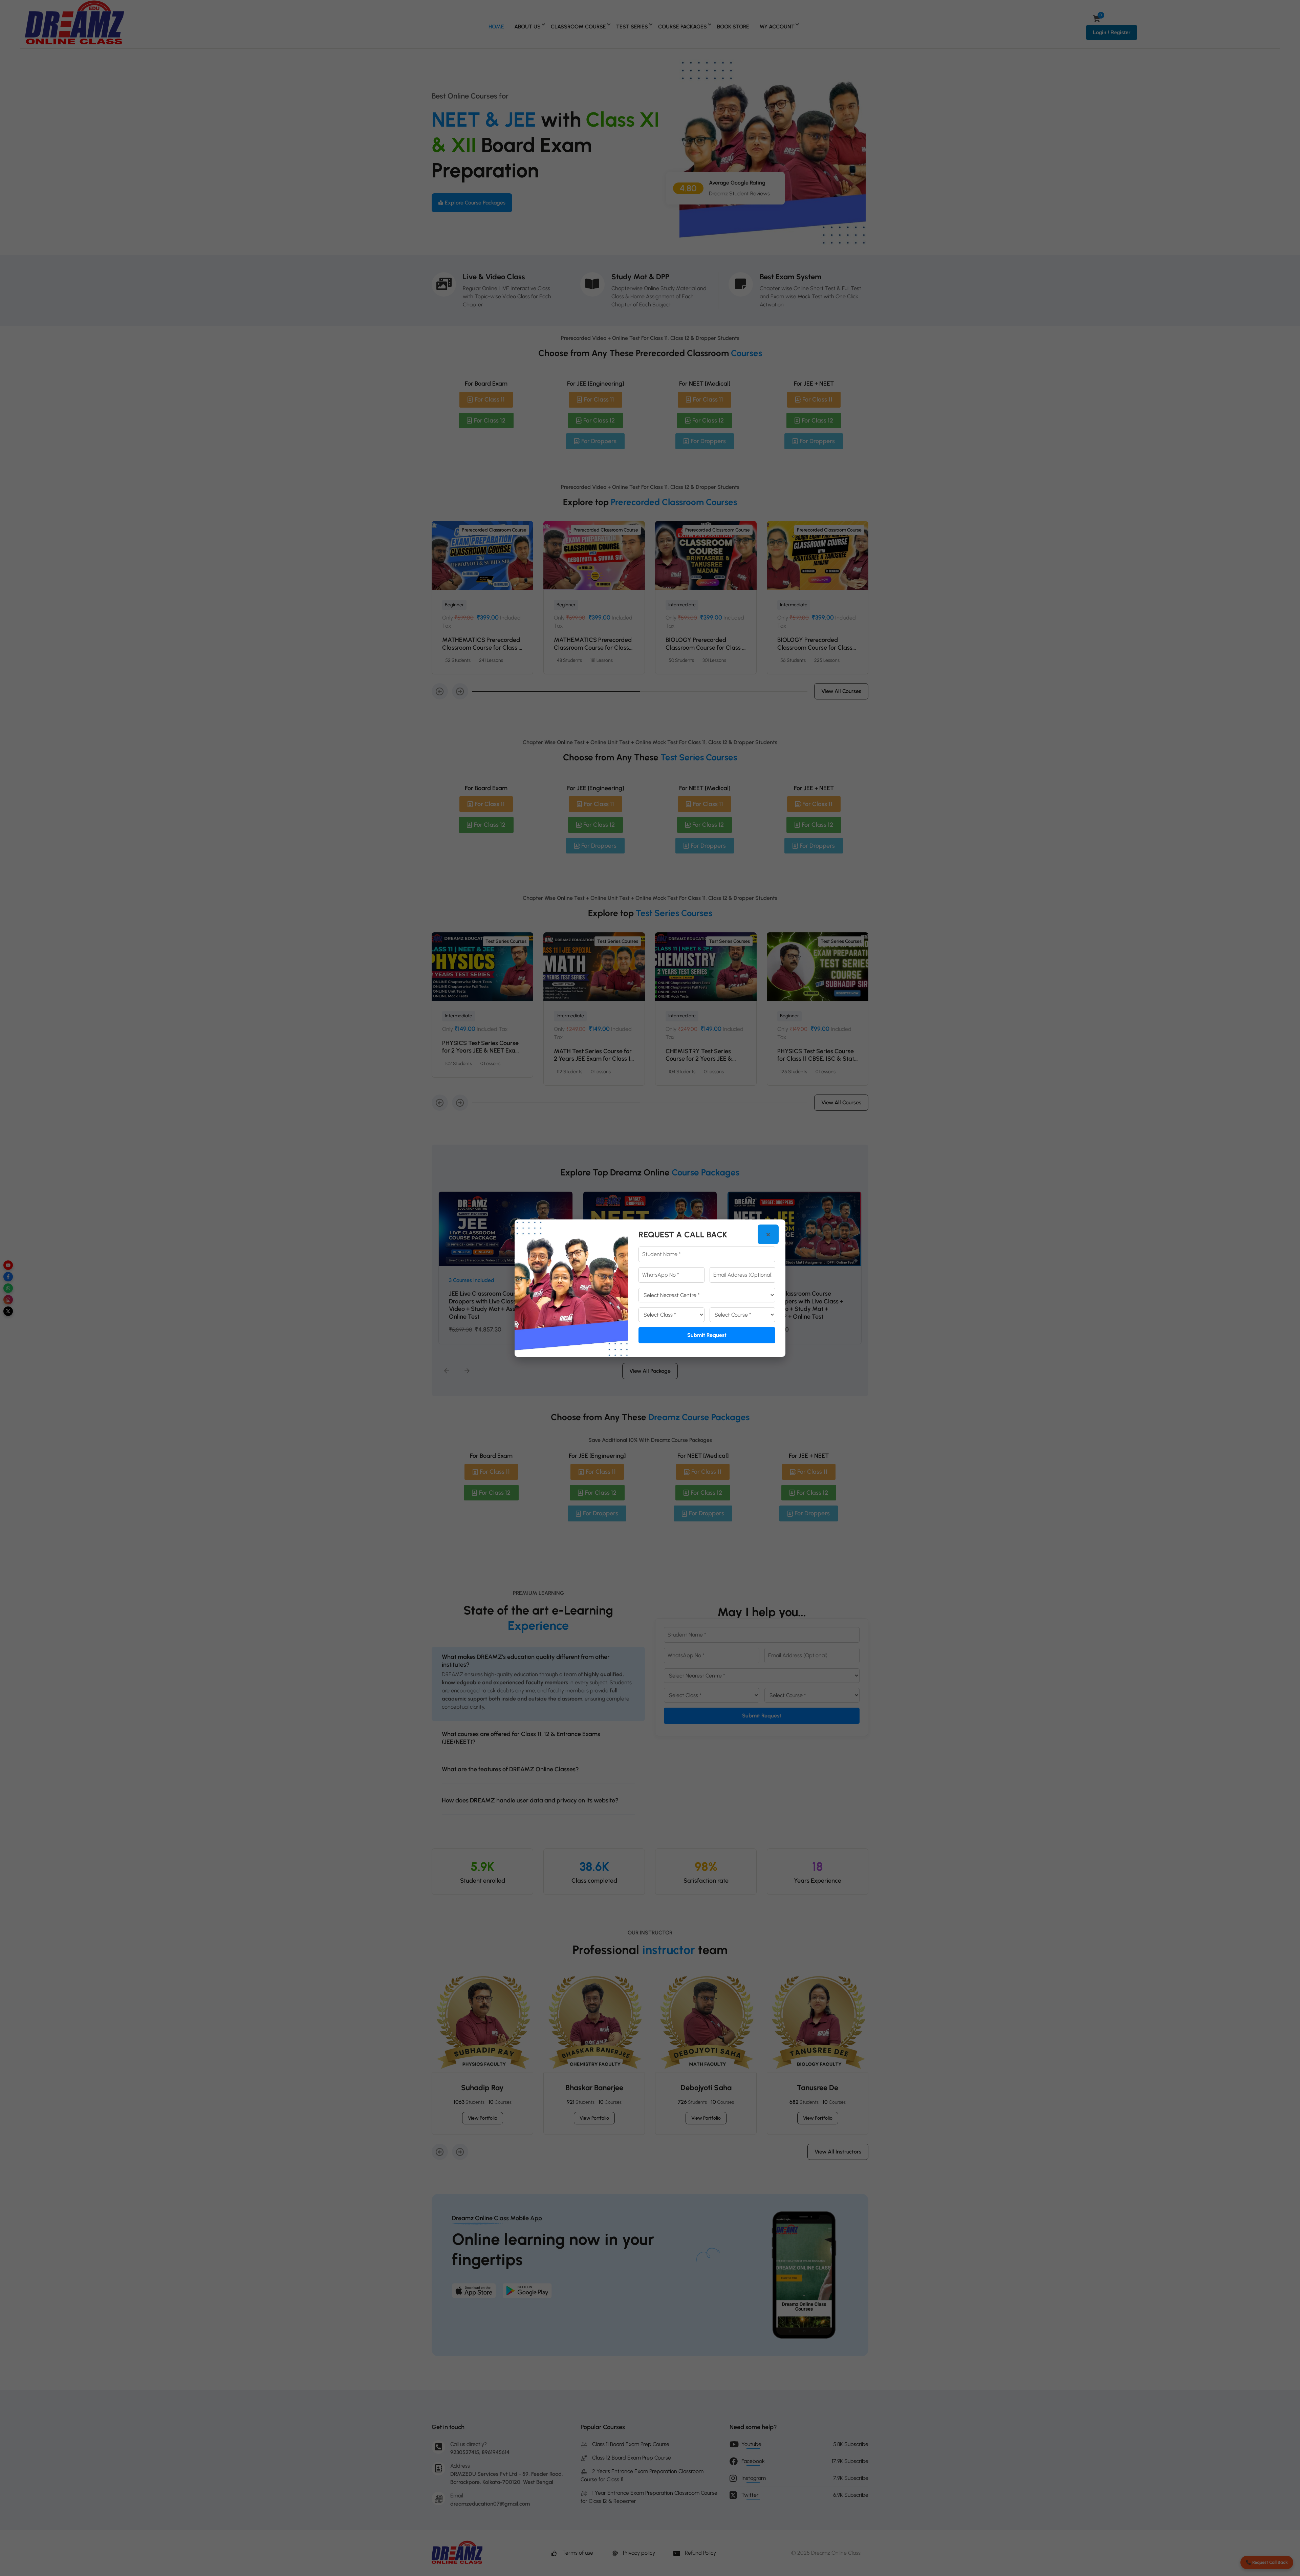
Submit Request (707, 1335)
